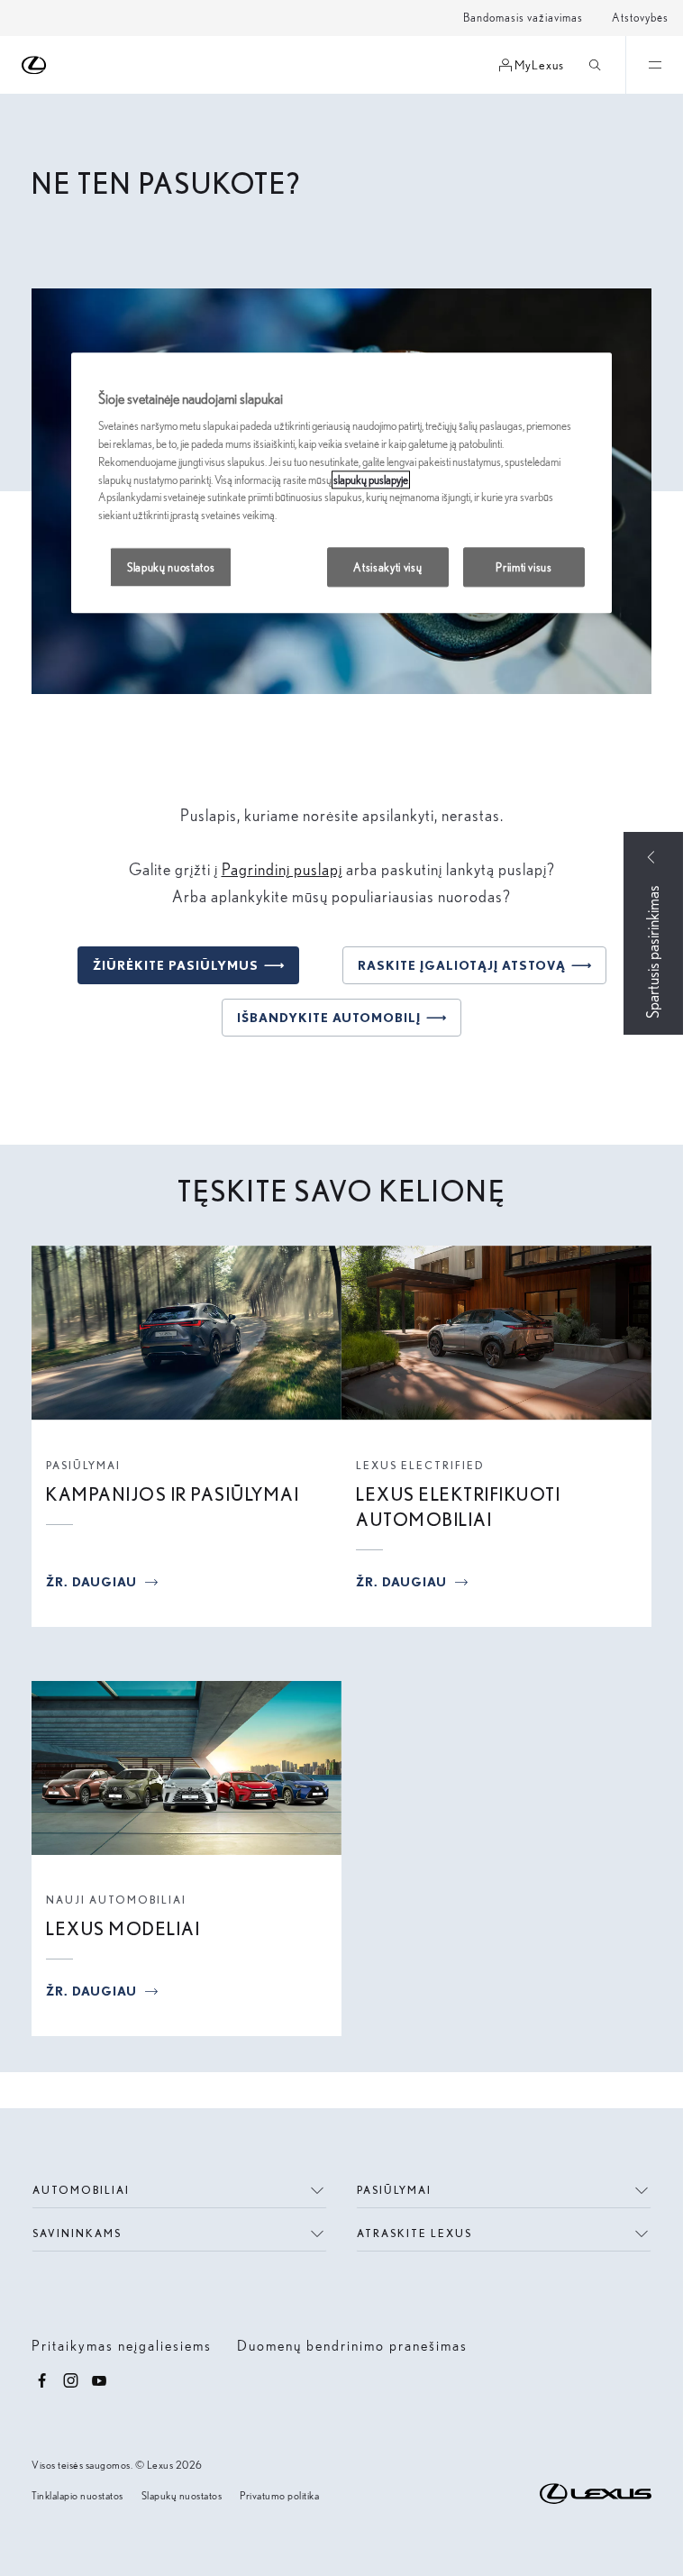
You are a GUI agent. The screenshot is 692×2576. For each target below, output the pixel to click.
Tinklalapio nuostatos (77, 2495)
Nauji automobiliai (116, 1900)
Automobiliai (81, 2190)
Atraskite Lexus (414, 2233)
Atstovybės (640, 18)
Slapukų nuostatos (182, 2495)
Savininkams (77, 2233)
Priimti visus (524, 567)
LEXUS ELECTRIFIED (420, 1465)
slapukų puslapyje (371, 480)
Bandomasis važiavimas (523, 18)
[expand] (654, 65)
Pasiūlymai (83, 1465)
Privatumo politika (279, 2495)
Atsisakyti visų (387, 567)
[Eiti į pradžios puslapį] (35, 65)
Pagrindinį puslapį (282, 869)
